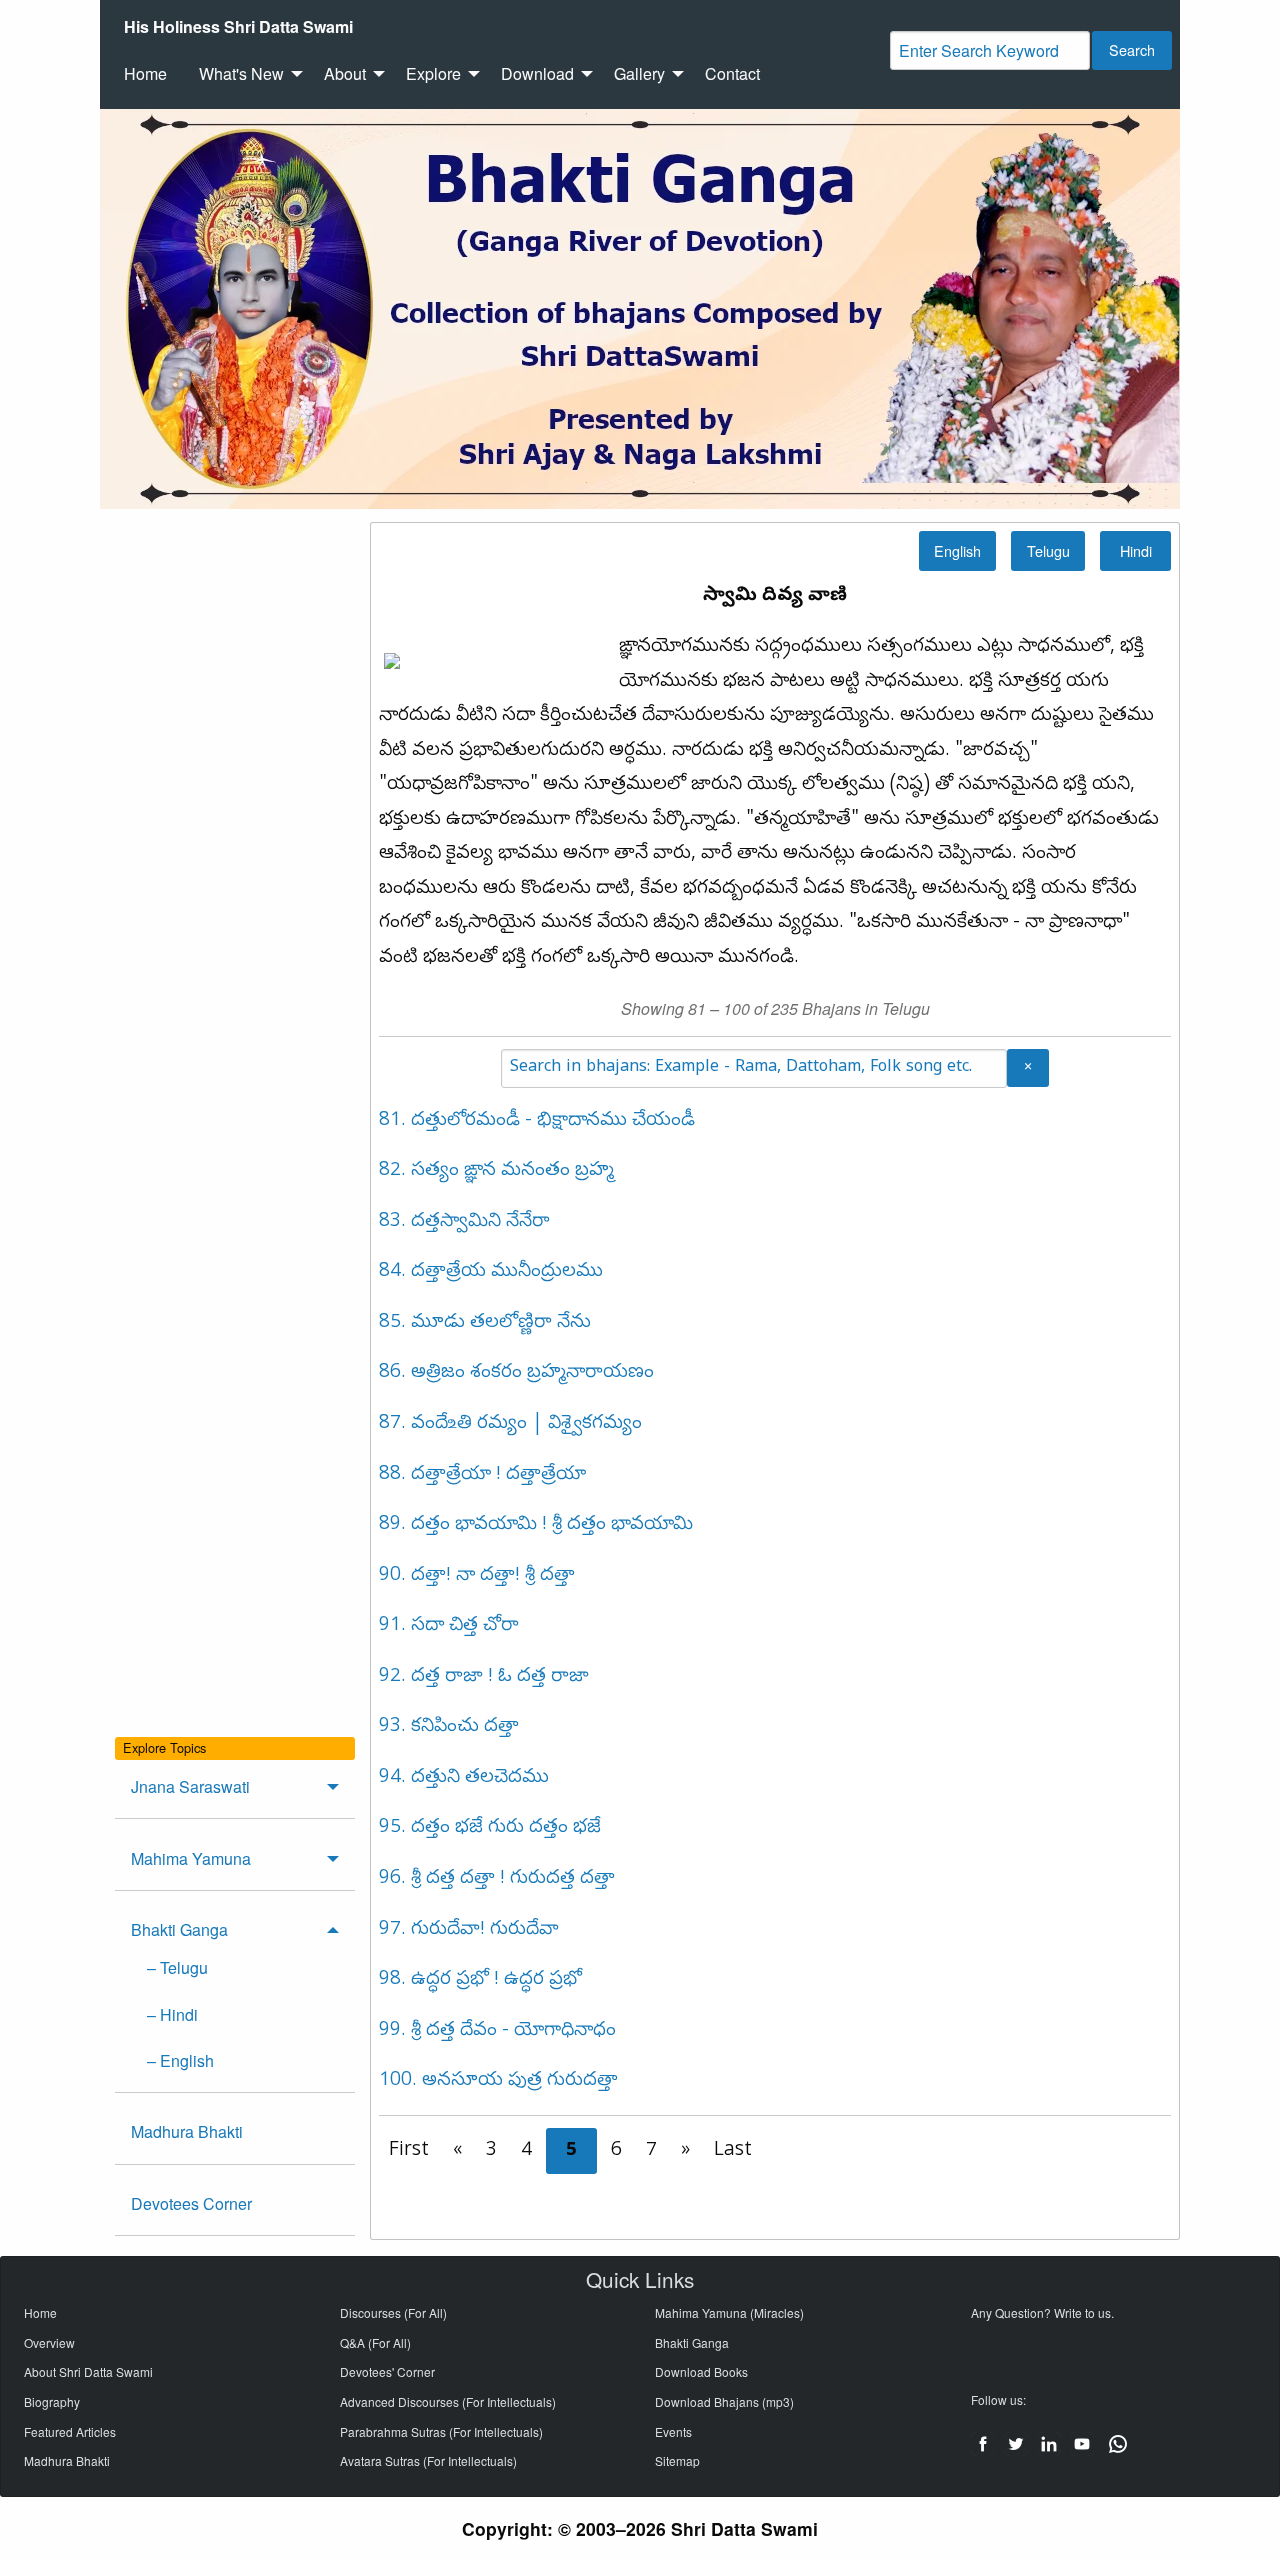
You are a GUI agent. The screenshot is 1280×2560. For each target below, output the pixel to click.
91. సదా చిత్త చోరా (449, 1626)
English (957, 550)
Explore (433, 73)
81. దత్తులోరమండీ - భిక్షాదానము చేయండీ (537, 1121)
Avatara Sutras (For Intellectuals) (428, 2460)
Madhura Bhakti (187, 2131)
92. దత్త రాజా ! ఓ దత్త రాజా (484, 1677)
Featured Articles (70, 2431)
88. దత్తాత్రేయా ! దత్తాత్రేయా (482, 1475)
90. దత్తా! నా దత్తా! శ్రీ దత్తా (477, 1576)
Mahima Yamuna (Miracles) (729, 2312)
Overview (49, 2342)
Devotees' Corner (387, 2371)
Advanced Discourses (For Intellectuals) (448, 2401)
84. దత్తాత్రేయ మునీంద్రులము (491, 1272)
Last (733, 2151)
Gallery (639, 73)
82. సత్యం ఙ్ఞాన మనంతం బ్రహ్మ (496, 1171)
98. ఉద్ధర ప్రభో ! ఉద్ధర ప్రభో (480, 1980)
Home (145, 73)
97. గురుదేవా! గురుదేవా (469, 1930)
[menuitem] (238, 27)
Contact (732, 73)
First (409, 2151)
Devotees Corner (191, 2203)
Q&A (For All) (375, 2342)
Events (673, 2431)
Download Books (701, 2371)
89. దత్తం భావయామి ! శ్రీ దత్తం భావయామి (536, 1525)
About (345, 73)
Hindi (1136, 550)
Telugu (1048, 550)
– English (180, 2060)
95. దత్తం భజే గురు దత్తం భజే (490, 1828)
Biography (52, 2401)
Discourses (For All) (393, 2312)
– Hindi (172, 2014)
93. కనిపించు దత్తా (449, 1727)
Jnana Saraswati (190, 1786)
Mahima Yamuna (191, 1858)
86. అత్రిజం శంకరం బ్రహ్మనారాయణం (516, 1373)
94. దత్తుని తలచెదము (464, 1778)
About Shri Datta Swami (88, 2371)
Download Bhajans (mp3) (724, 2401)
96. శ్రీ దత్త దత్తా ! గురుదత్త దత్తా (497, 1879)
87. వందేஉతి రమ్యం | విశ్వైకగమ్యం (510, 1424)
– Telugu (177, 1967)
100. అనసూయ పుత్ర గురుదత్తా (498, 2081)
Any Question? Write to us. (1042, 2312)
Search (1132, 49)
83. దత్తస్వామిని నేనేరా (464, 1222)
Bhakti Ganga (179, 1929)
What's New (241, 73)
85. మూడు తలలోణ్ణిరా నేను (485, 1323)
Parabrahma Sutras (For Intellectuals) (441, 2431)
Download (537, 73)
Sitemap (677, 2460)
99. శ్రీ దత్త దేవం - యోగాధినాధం (497, 2031)
